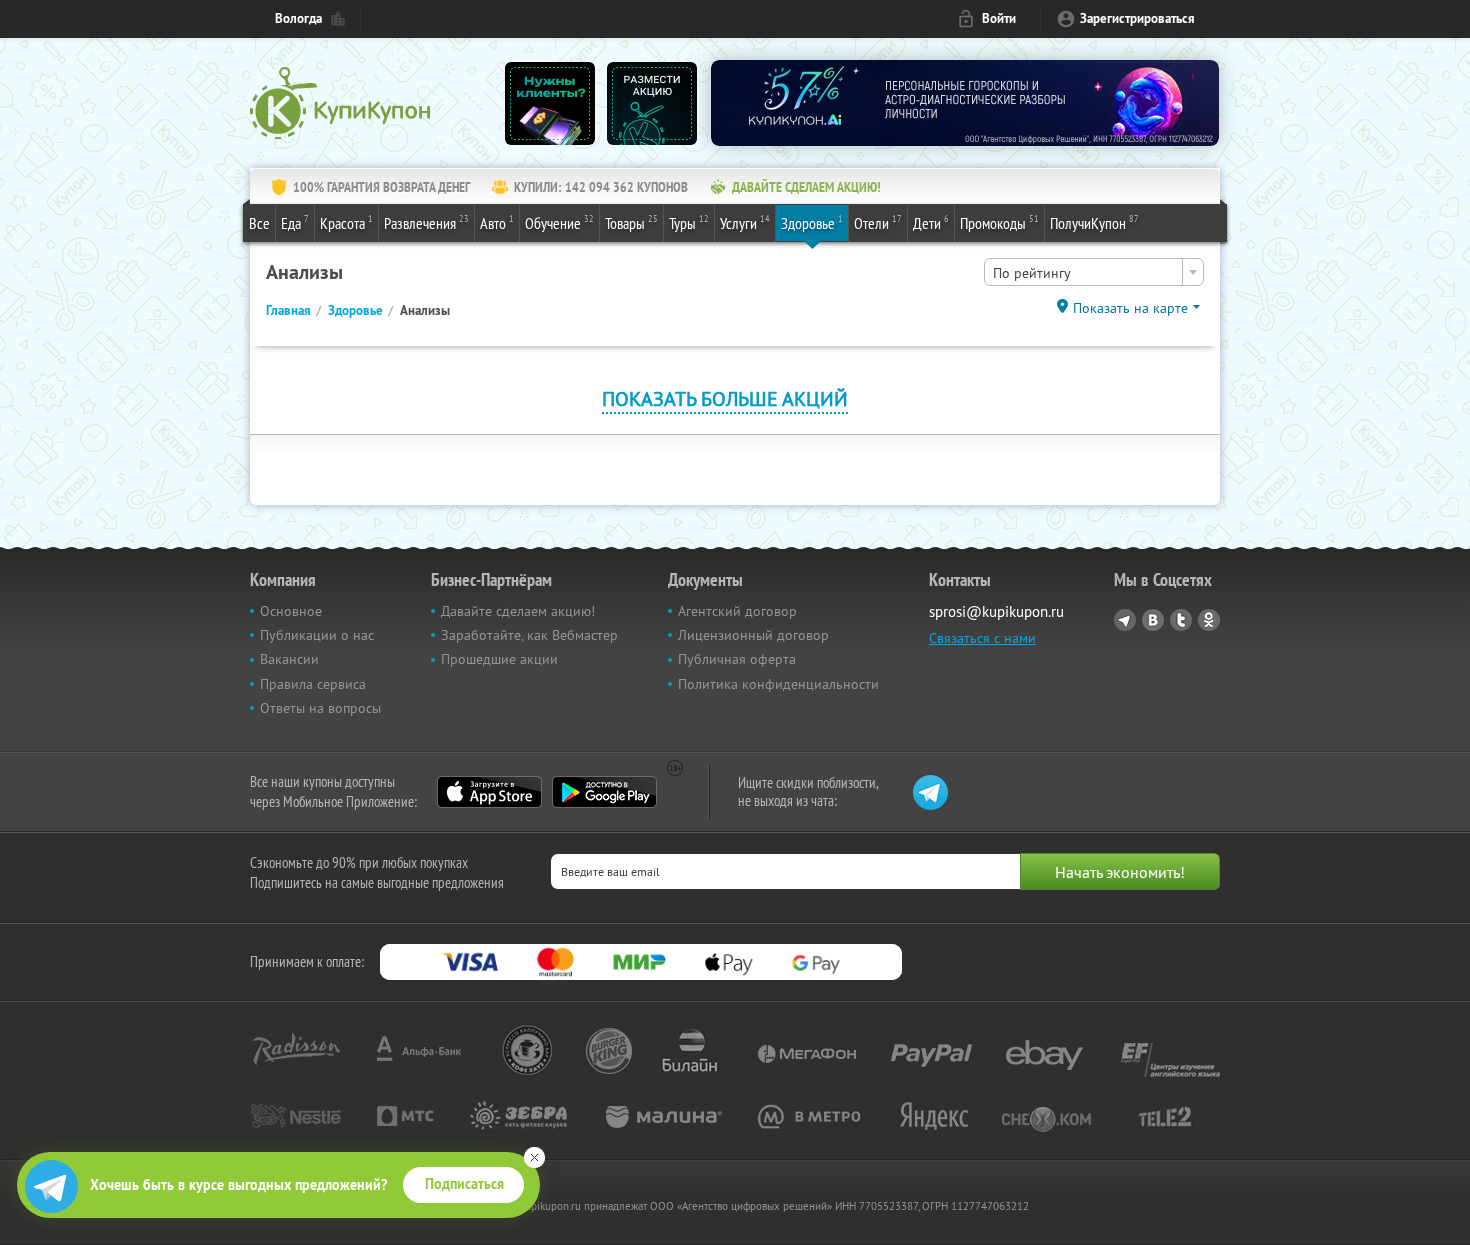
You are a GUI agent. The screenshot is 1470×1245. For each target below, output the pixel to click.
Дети (931, 222)
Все (259, 223)
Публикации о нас (317, 635)
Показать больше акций (725, 398)
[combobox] (1094, 272)
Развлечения (426, 222)
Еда (295, 222)
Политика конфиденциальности (778, 684)
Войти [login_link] (999, 18)
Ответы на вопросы (320, 708)
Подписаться (464, 1184)
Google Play (604, 792)
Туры (689, 222)
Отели (878, 222)
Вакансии (289, 659)
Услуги (745, 222)
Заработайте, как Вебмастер (529, 635)
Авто (497, 222)
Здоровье (812, 222)
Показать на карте (1130, 308)
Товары (631, 222)
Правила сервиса (313, 684)
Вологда (298, 18)
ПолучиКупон (1094, 222)
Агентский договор (737, 611)
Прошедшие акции (499, 659)
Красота (346, 222)
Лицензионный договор (753, 635)
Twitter (1181, 620)
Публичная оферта (737, 659)
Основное (291, 611)
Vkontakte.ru (1153, 620)
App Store (489, 792)
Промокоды (999, 222)
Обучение (559, 222)
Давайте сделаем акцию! (518, 611)
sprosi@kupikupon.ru (996, 611)
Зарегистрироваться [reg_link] (1137, 18)
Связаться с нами (982, 638)
